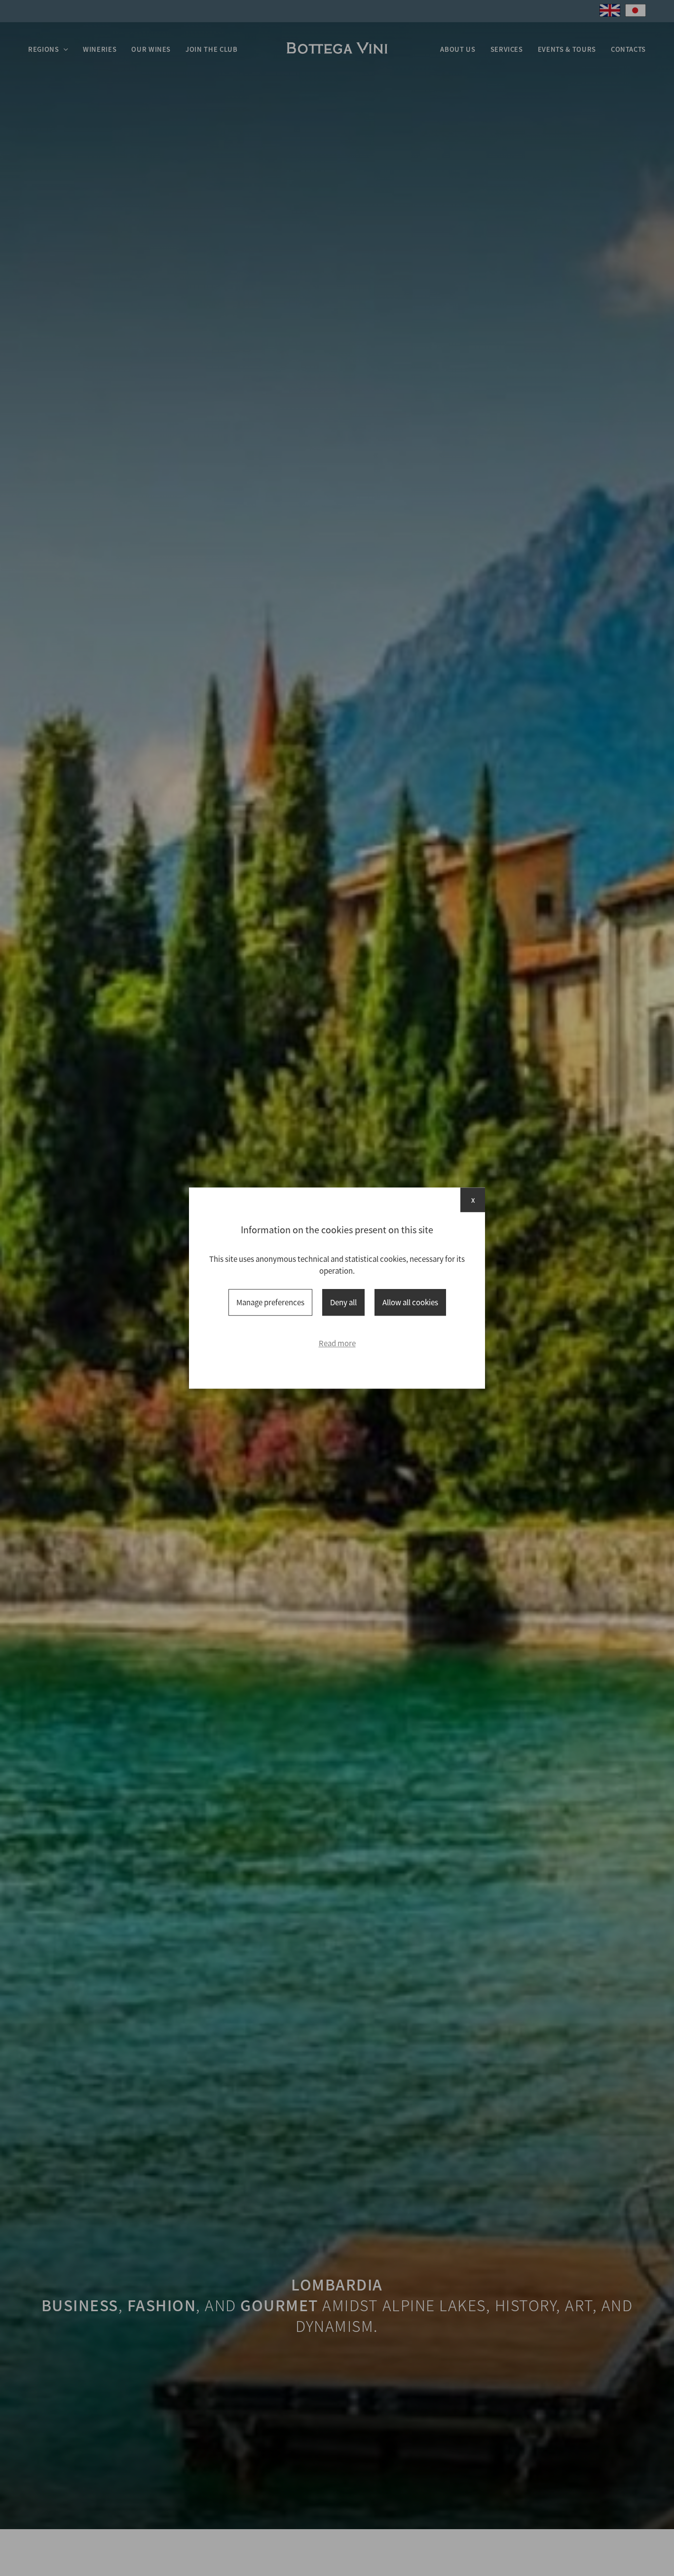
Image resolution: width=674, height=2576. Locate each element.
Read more (337, 1343)
